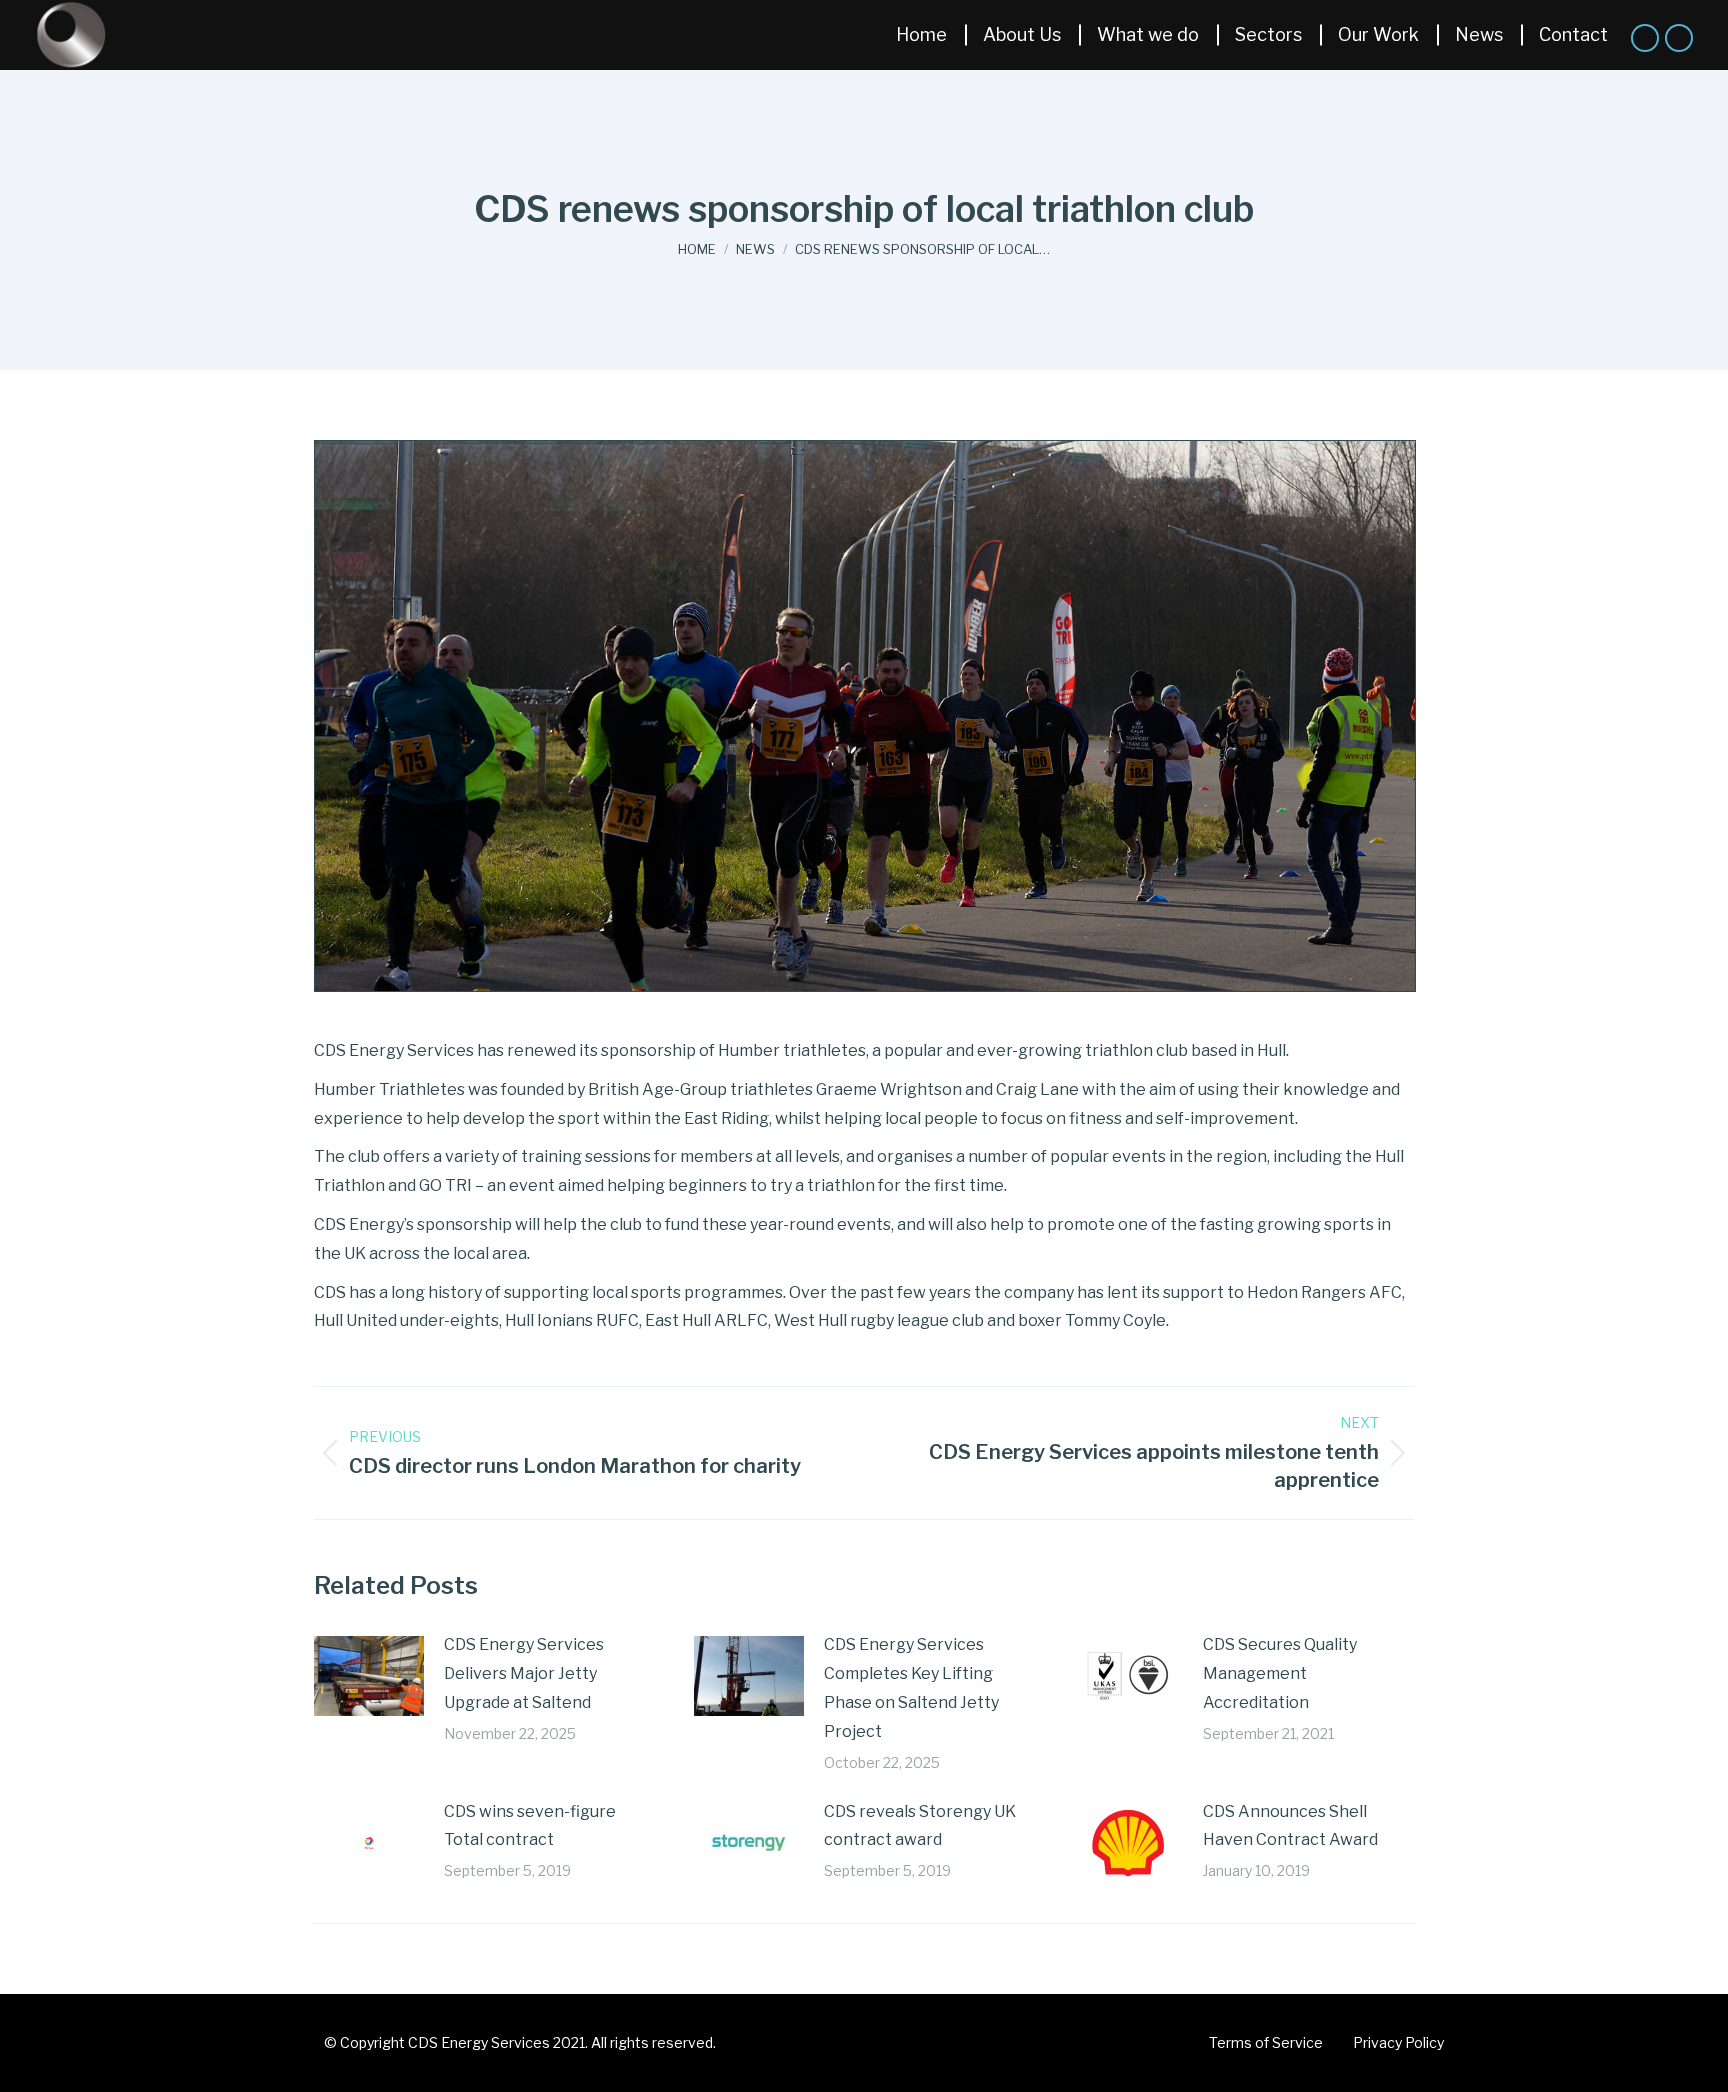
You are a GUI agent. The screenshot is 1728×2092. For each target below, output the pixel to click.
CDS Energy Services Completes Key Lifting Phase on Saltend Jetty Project (911, 1687)
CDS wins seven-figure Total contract (530, 1826)
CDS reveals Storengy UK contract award (920, 1826)
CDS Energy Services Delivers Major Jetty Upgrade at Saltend (524, 1673)
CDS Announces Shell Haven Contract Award (1290, 1826)
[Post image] (369, 1676)
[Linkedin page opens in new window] (1645, 38)
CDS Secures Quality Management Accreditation (1280, 1673)
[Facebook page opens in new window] (1679, 38)
